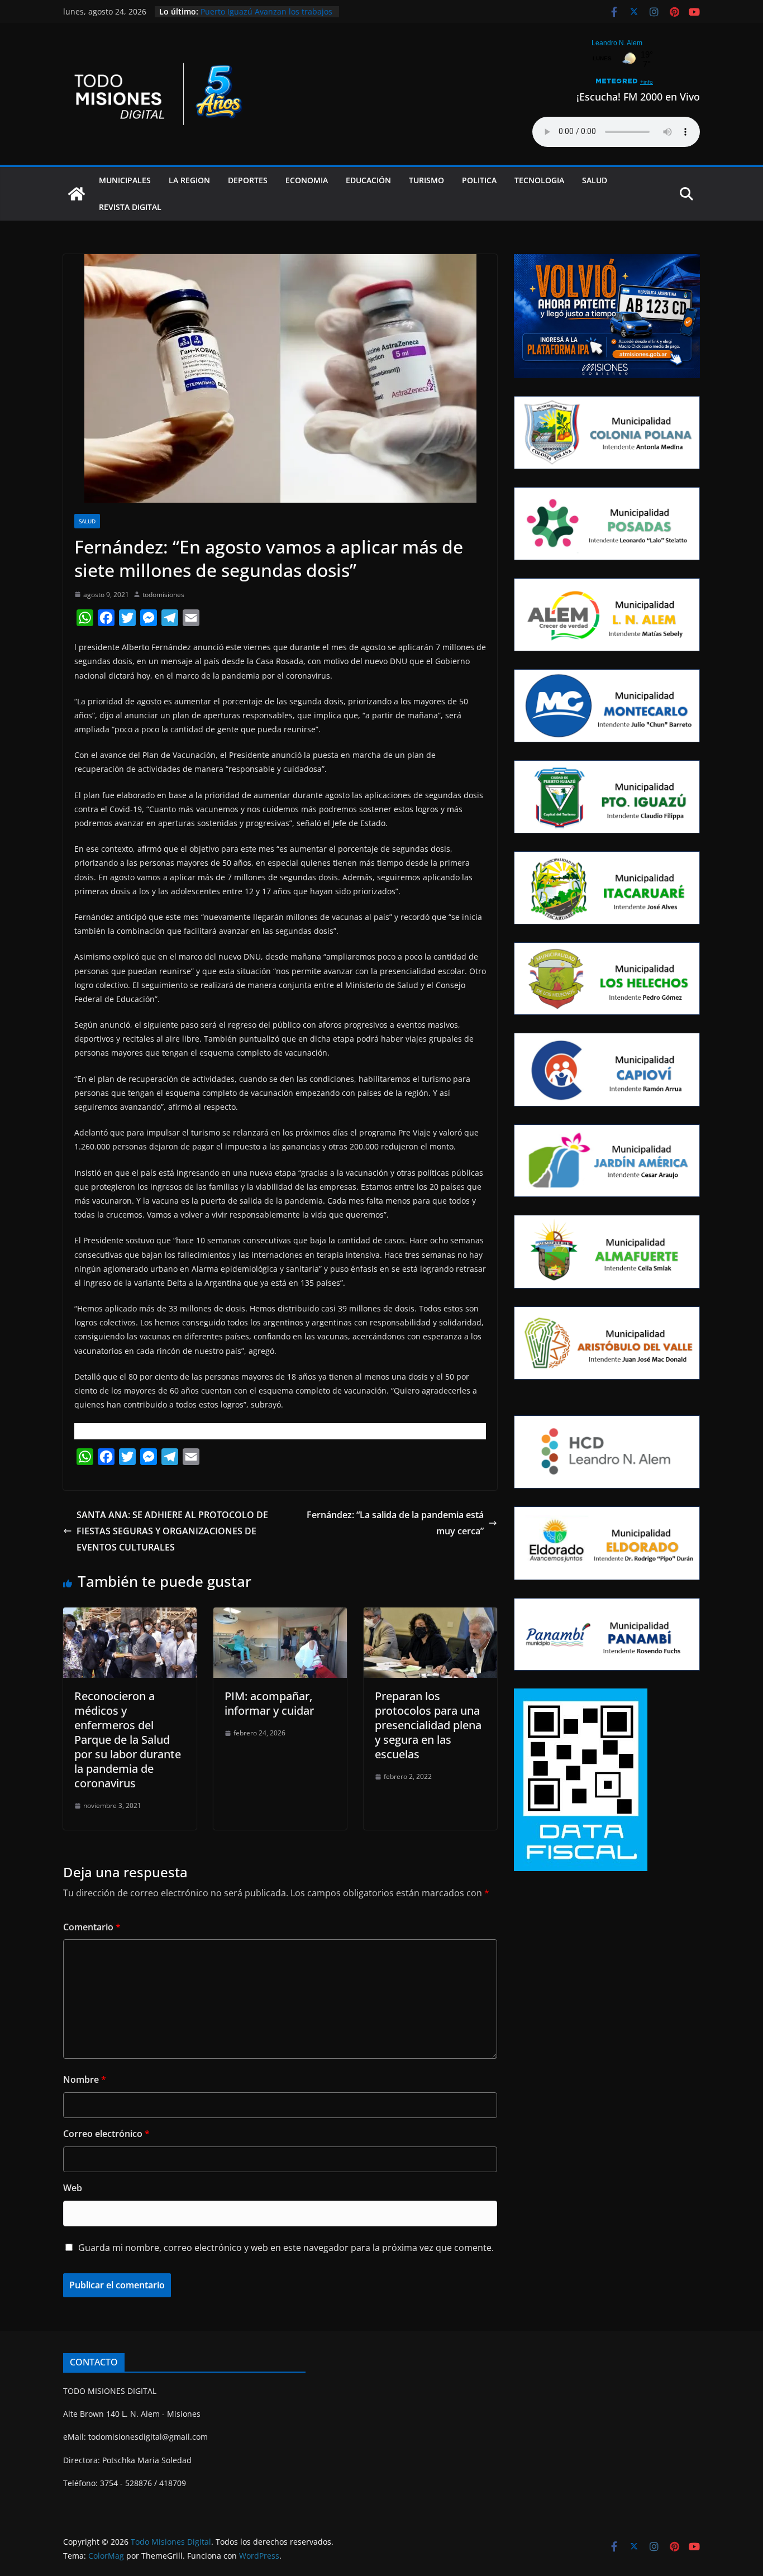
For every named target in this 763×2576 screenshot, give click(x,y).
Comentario (92, 1927)
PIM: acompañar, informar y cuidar (269, 1703)
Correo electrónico (106, 2134)
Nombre (85, 2079)
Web (73, 2188)
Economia (307, 180)
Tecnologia (539, 180)
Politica (479, 180)
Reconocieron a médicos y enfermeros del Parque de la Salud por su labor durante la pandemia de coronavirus (128, 1740)
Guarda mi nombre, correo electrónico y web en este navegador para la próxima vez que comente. (286, 2248)
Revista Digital (130, 207)
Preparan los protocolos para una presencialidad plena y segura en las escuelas (428, 1725)
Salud (595, 180)
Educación (368, 180)
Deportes (248, 180)
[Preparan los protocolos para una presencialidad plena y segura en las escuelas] (430, 1615)
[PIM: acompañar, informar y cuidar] (280, 1615)
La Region (189, 180)
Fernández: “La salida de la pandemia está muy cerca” (395, 1523)
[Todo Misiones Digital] (77, 194)
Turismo (426, 180)
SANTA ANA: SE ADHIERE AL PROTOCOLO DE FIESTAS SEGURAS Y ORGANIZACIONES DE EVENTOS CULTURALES (172, 1531)
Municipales (125, 180)
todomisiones (163, 595)
